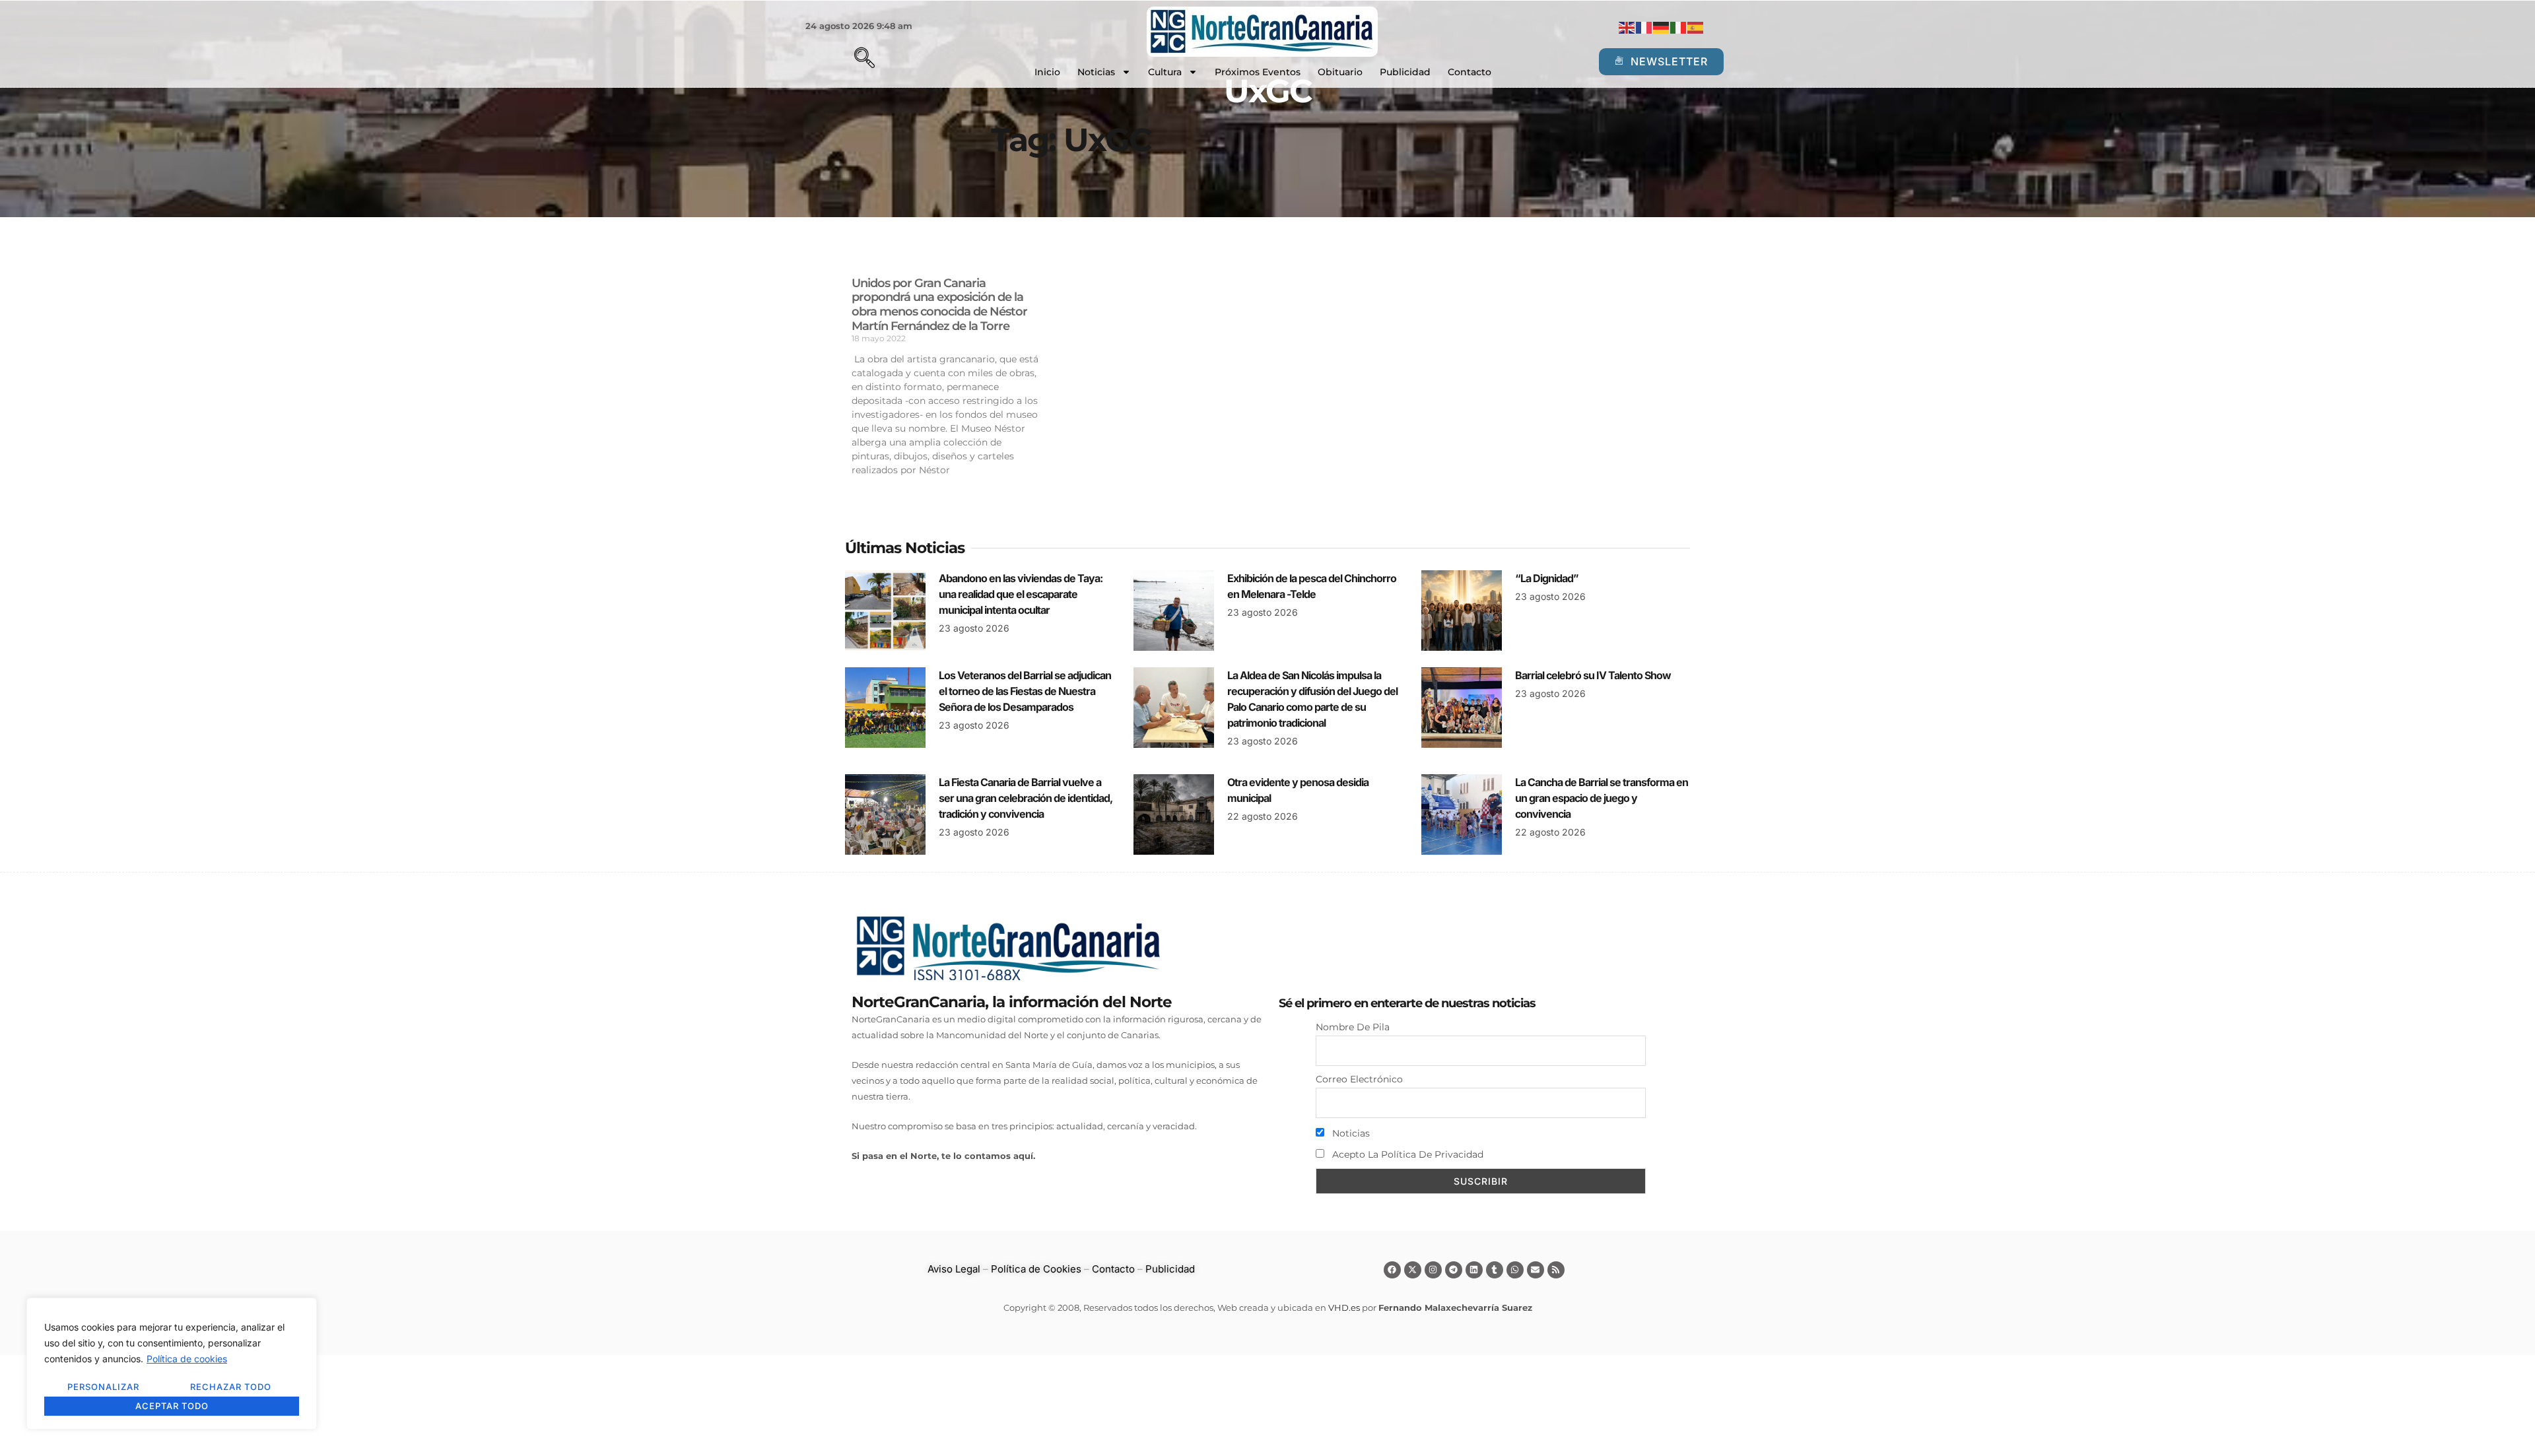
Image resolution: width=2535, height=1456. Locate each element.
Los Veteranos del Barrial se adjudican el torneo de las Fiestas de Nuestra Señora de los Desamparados (1025, 691)
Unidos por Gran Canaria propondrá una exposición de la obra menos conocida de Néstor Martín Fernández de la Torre (939, 305)
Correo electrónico (1359, 1079)
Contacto (1470, 72)
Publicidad (1405, 72)
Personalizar (103, 1387)
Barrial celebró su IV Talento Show (1593, 675)
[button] (842, 59)
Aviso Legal (954, 1269)
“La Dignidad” (1547, 578)
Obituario (1340, 72)
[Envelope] (1536, 1270)
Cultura (1165, 72)
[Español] (1696, 27)
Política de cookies (187, 1359)
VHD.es (1344, 1307)
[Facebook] (1392, 1270)
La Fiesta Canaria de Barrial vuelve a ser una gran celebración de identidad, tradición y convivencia (1026, 798)
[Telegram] (1454, 1270)
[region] (172, 1364)
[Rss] (1556, 1270)
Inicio (1047, 72)
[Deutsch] (1662, 27)
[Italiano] (1679, 27)
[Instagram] (1433, 1270)
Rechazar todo (231, 1387)
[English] (1627, 27)
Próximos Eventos (1258, 72)
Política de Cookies (1036, 1269)
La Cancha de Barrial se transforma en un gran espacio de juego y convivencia (1602, 798)
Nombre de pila (1353, 1027)
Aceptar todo (172, 1406)
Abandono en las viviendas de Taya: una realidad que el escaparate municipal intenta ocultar (1021, 594)
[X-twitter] (1413, 1270)
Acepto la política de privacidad (1406, 1154)
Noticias (1096, 72)
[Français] (1644, 27)
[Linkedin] (1474, 1270)
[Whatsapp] (1515, 1270)
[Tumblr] (1495, 1270)
